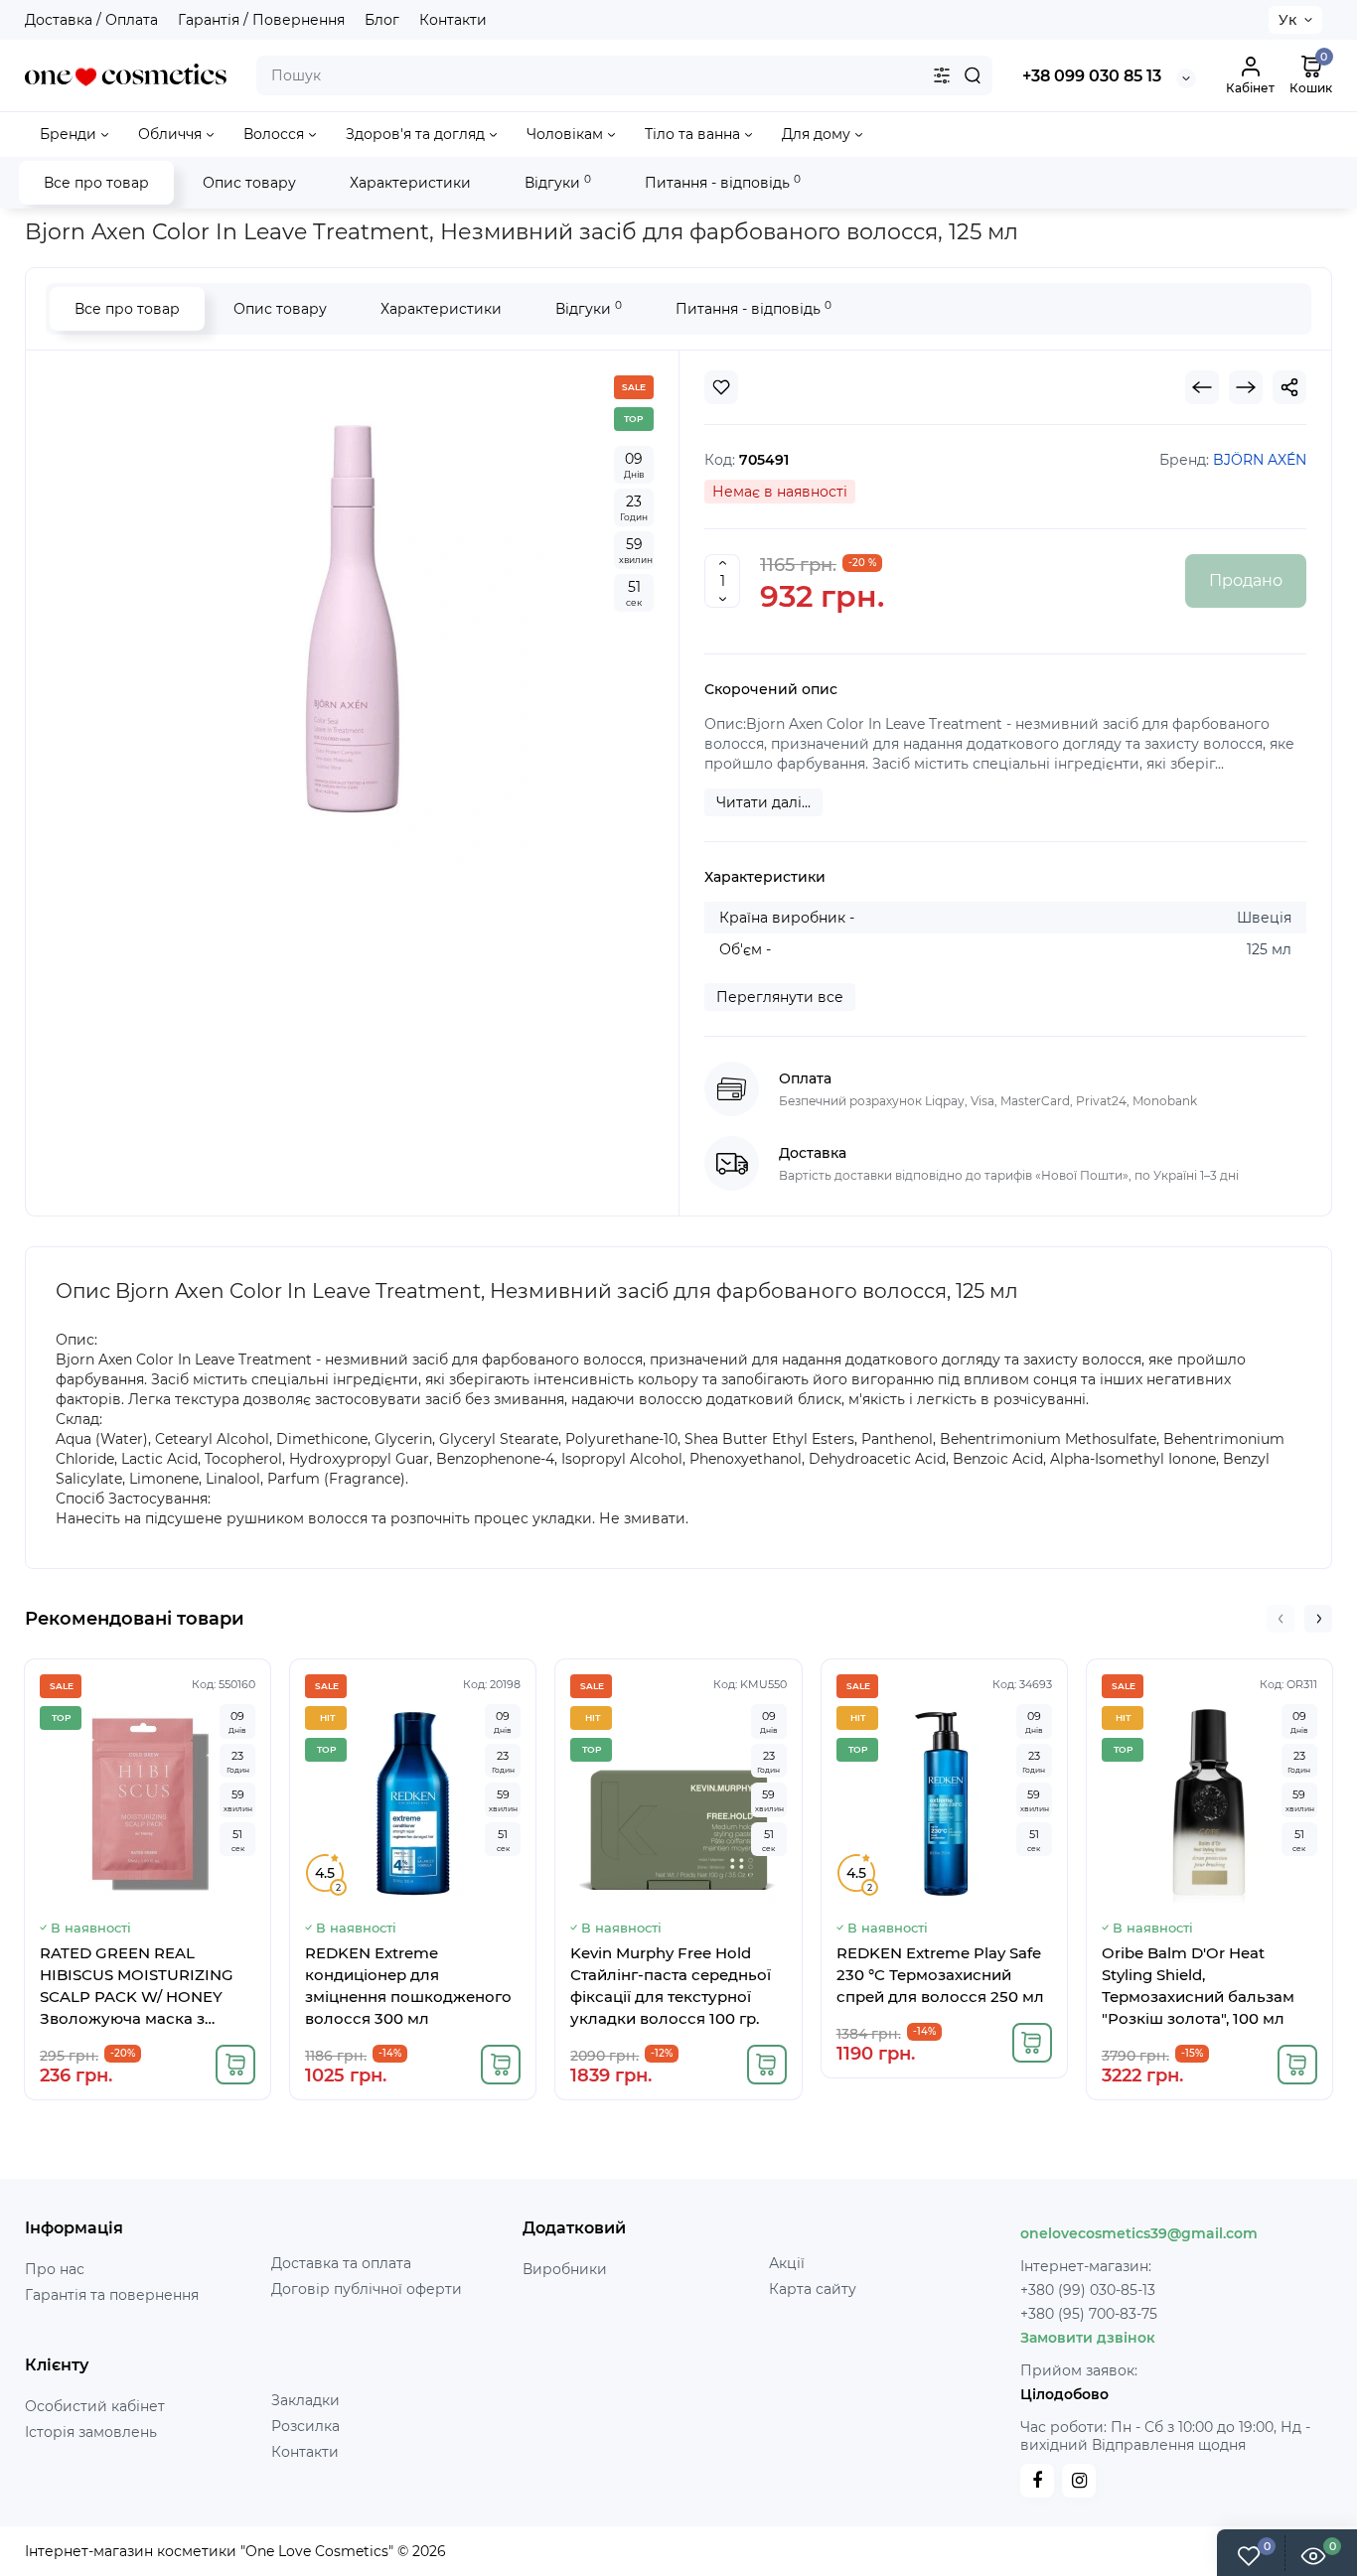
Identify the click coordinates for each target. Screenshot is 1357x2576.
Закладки (305, 2400)
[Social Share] (1289, 387)
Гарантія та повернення (112, 2295)
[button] (1281, 1619)
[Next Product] (1246, 387)
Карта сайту (813, 2289)
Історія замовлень (91, 2432)
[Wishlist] (721, 387)
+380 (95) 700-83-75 (1089, 2314)
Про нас (55, 2269)
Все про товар (96, 183)
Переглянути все (780, 997)
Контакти (453, 20)
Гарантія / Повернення (261, 20)
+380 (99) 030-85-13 (1088, 2290)
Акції (787, 2263)
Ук (1287, 20)
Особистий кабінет (95, 2406)
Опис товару (249, 183)
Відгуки (558, 182)
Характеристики (410, 183)
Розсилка (305, 2426)
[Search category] (942, 75)
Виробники (565, 2269)
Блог (382, 20)
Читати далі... (763, 802)
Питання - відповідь (723, 182)
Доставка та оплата (341, 2263)
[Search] (973, 75)
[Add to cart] (235, 2065)
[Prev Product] (1202, 387)
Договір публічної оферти (367, 2289)
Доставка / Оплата (91, 20)
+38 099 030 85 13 (1092, 76)
